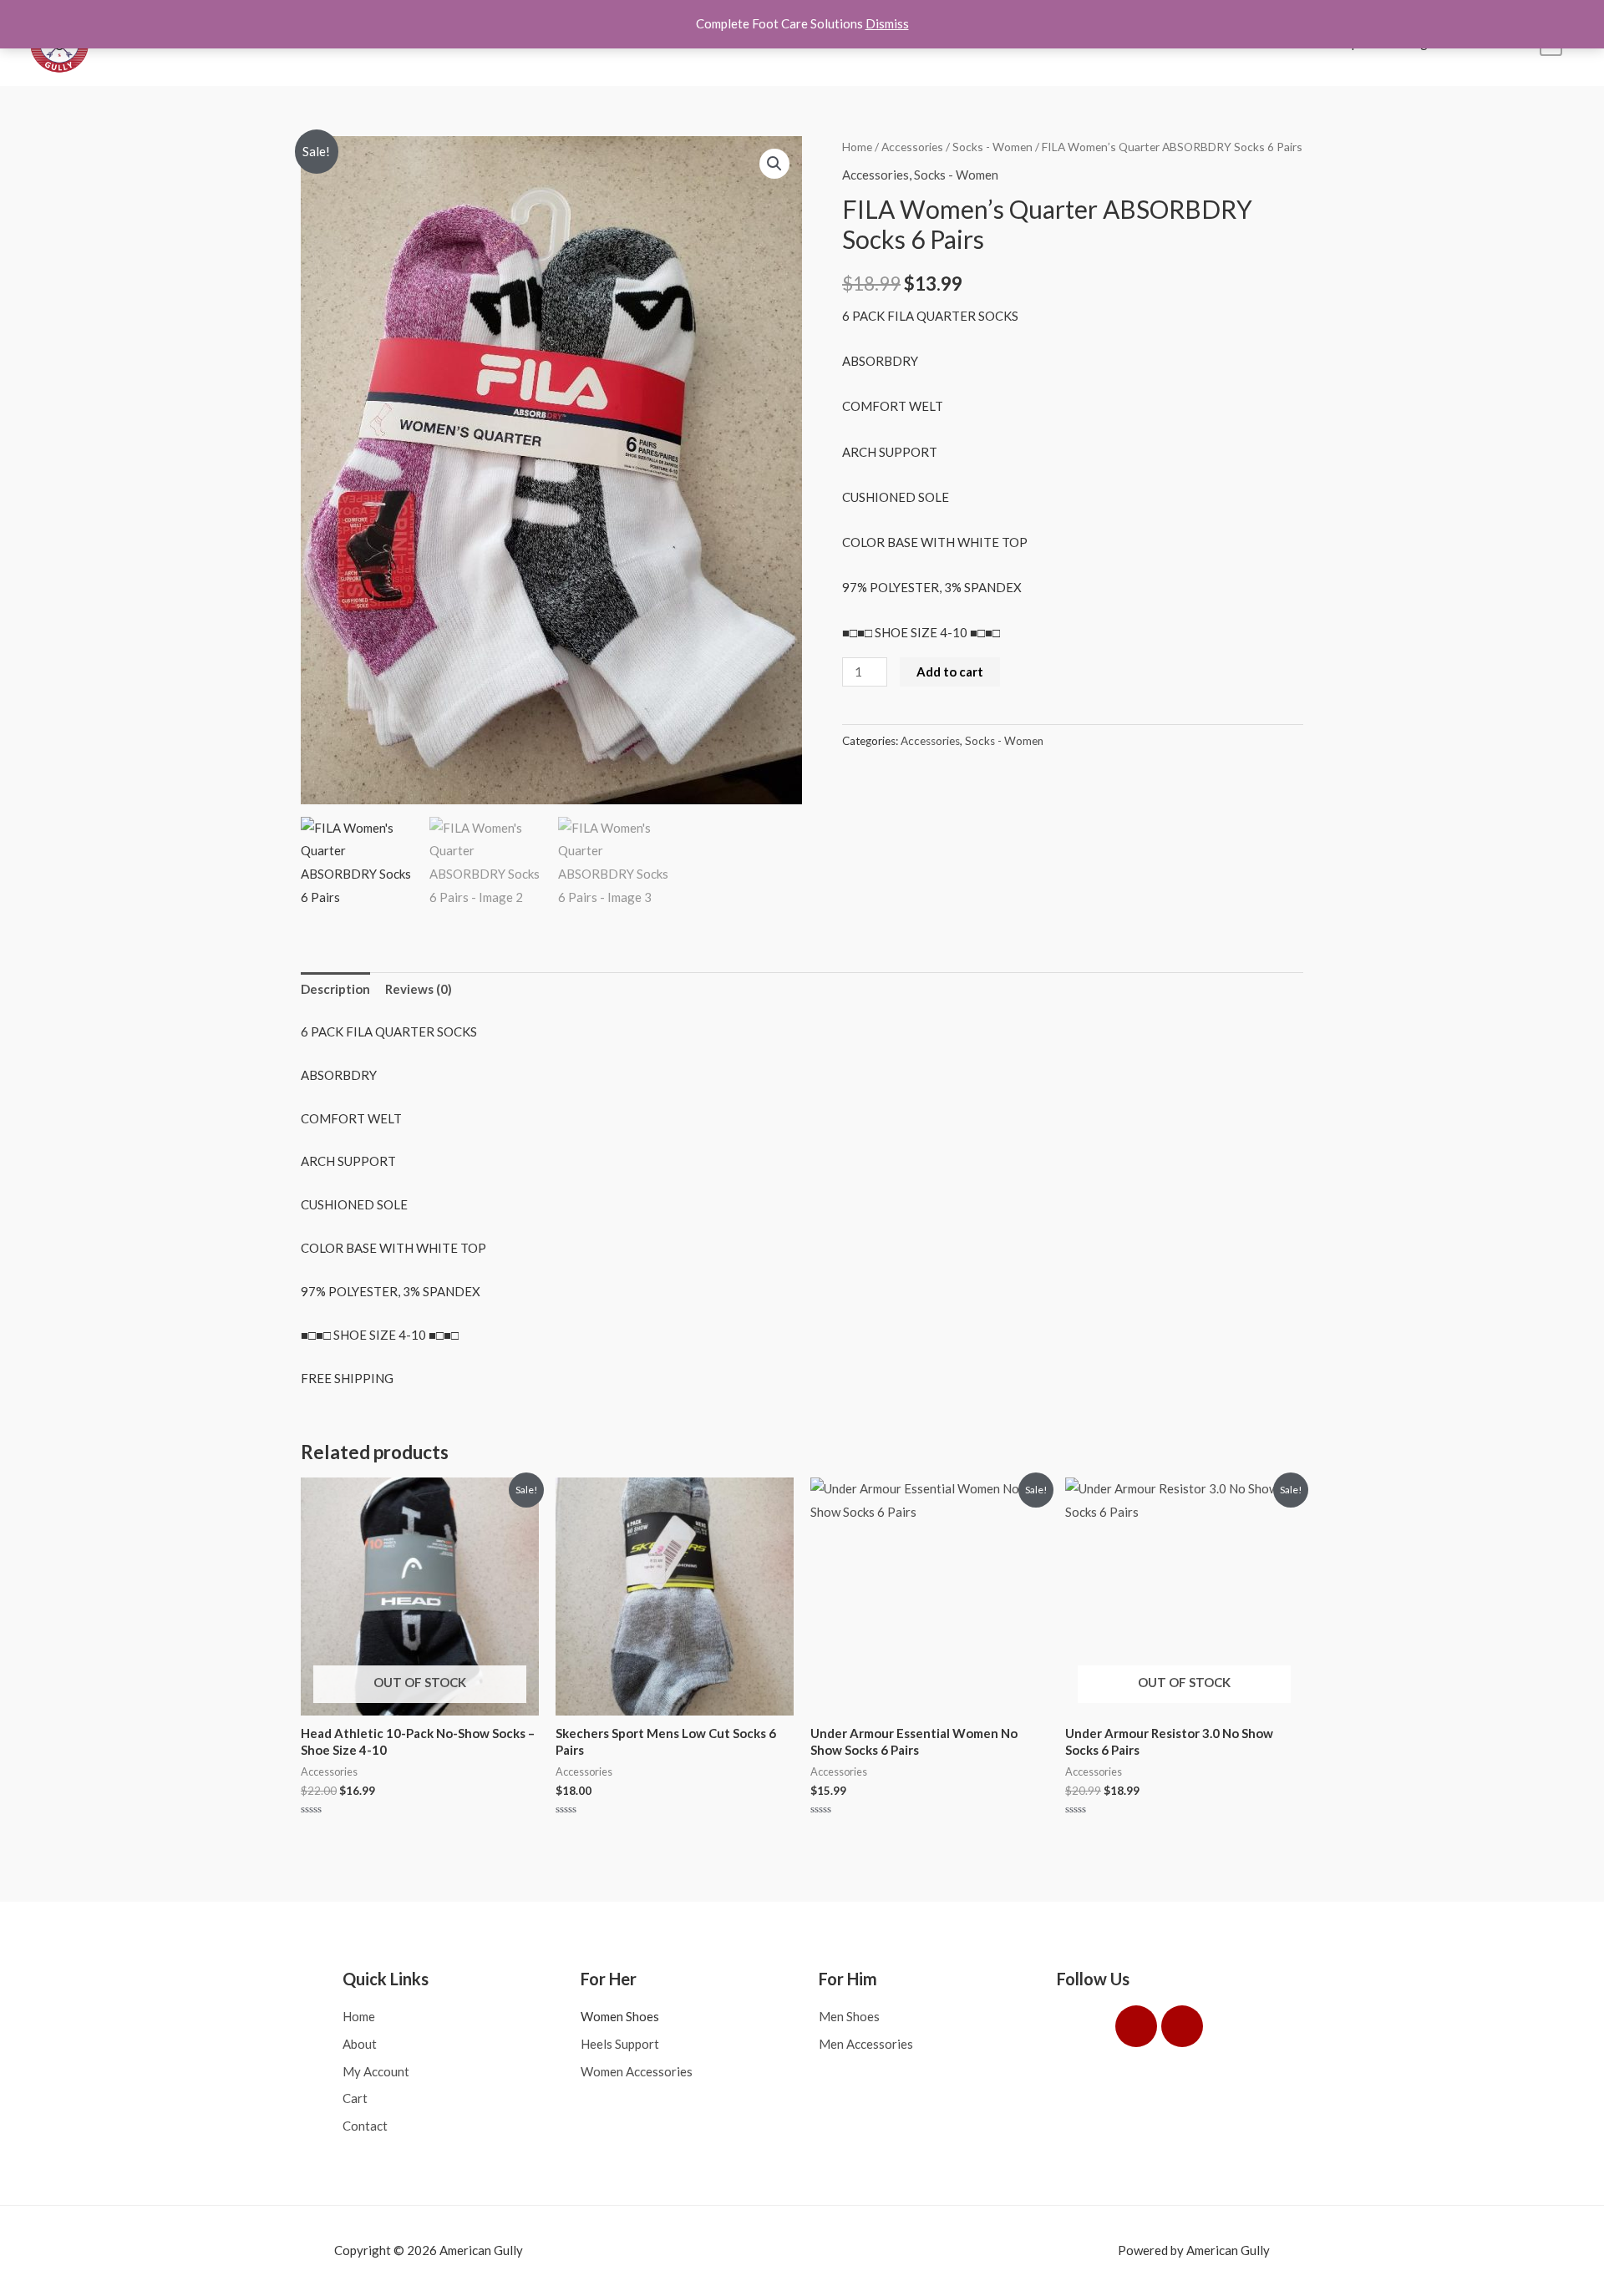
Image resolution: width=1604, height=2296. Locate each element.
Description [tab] (335, 989)
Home (857, 147)
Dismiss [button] (887, 23)
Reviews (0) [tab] (419, 989)
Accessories (912, 147)
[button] (774, 164)
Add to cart (950, 672)
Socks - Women (992, 147)
